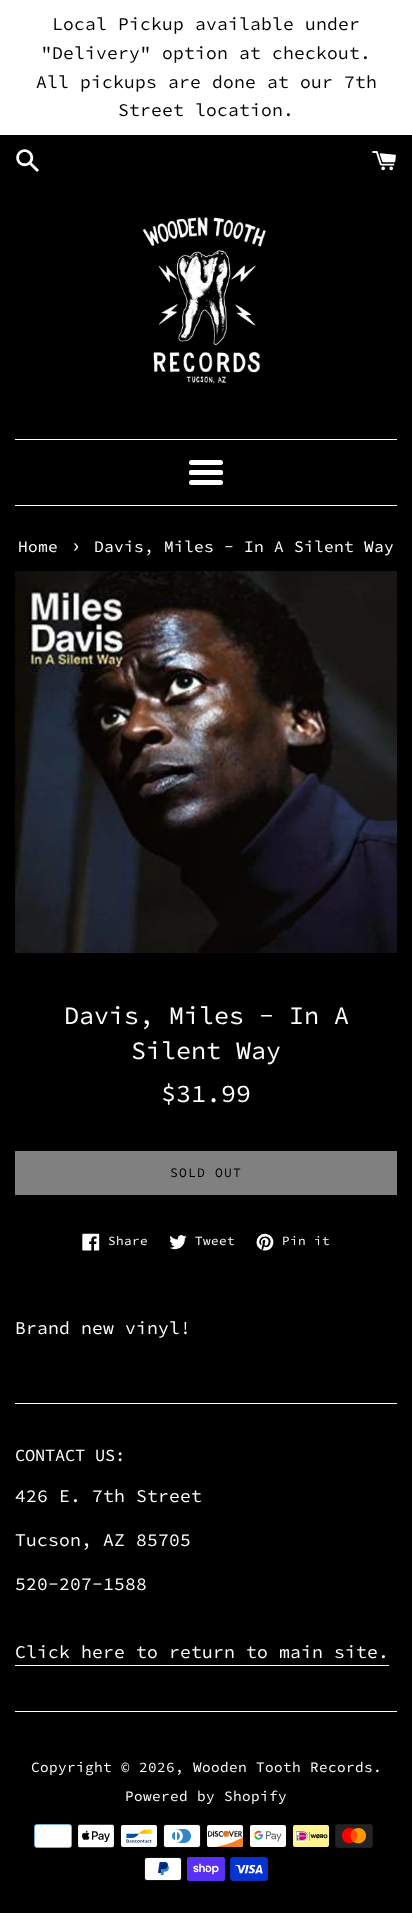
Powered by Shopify (206, 1796)
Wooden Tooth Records (283, 1767)
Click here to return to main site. (202, 1651)
